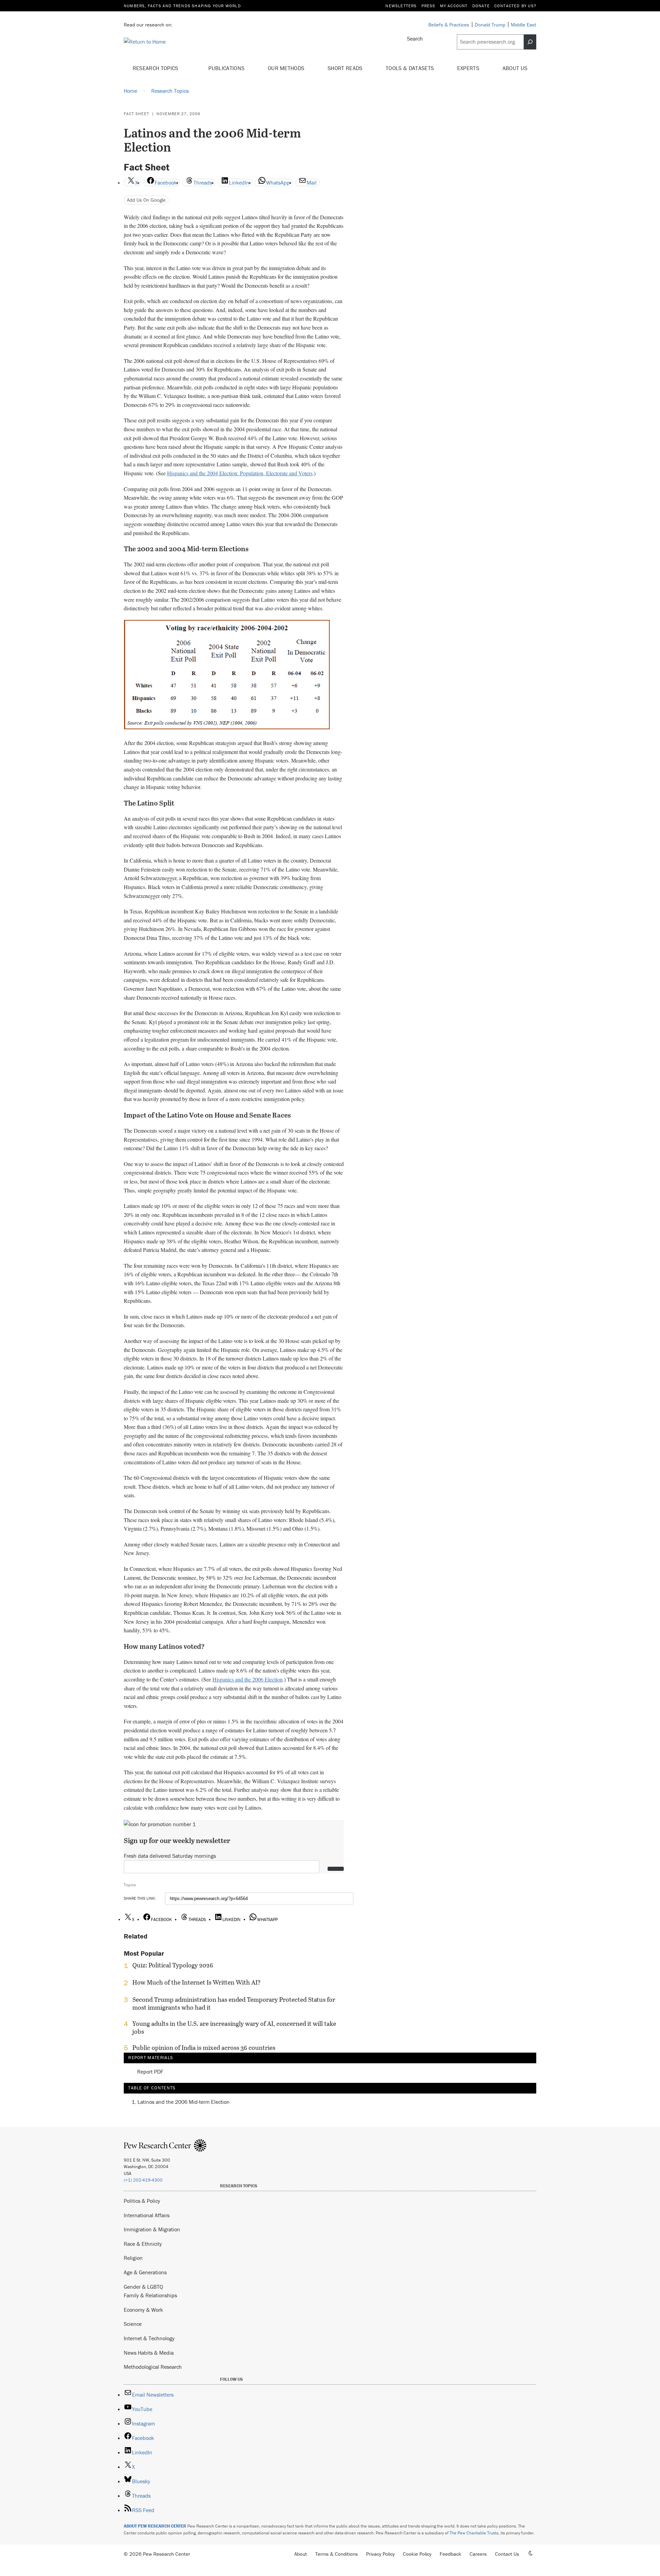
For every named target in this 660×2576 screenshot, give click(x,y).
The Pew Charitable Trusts (474, 2533)
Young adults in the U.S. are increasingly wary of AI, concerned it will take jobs (234, 2028)
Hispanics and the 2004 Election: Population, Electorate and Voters (240, 473)
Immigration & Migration (152, 2229)
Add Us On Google (146, 200)
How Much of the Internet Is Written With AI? (196, 1983)
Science (133, 2324)
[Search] (530, 42)
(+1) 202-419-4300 (143, 2180)
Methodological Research (153, 2367)
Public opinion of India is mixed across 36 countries (204, 2048)
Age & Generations (145, 2272)
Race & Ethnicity (143, 2244)
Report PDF (150, 2072)
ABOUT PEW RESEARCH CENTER (155, 2526)
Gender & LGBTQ (143, 2287)
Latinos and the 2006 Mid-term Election (184, 2102)
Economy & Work (143, 2310)
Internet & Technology (149, 2338)
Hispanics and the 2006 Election (247, 1679)
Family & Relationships (150, 2295)
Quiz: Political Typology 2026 (173, 1965)
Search (415, 38)
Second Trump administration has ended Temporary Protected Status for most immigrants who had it (234, 2003)
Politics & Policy (142, 2201)
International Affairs (147, 2215)
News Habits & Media (149, 2353)
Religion (133, 2258)
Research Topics (156, 68)
